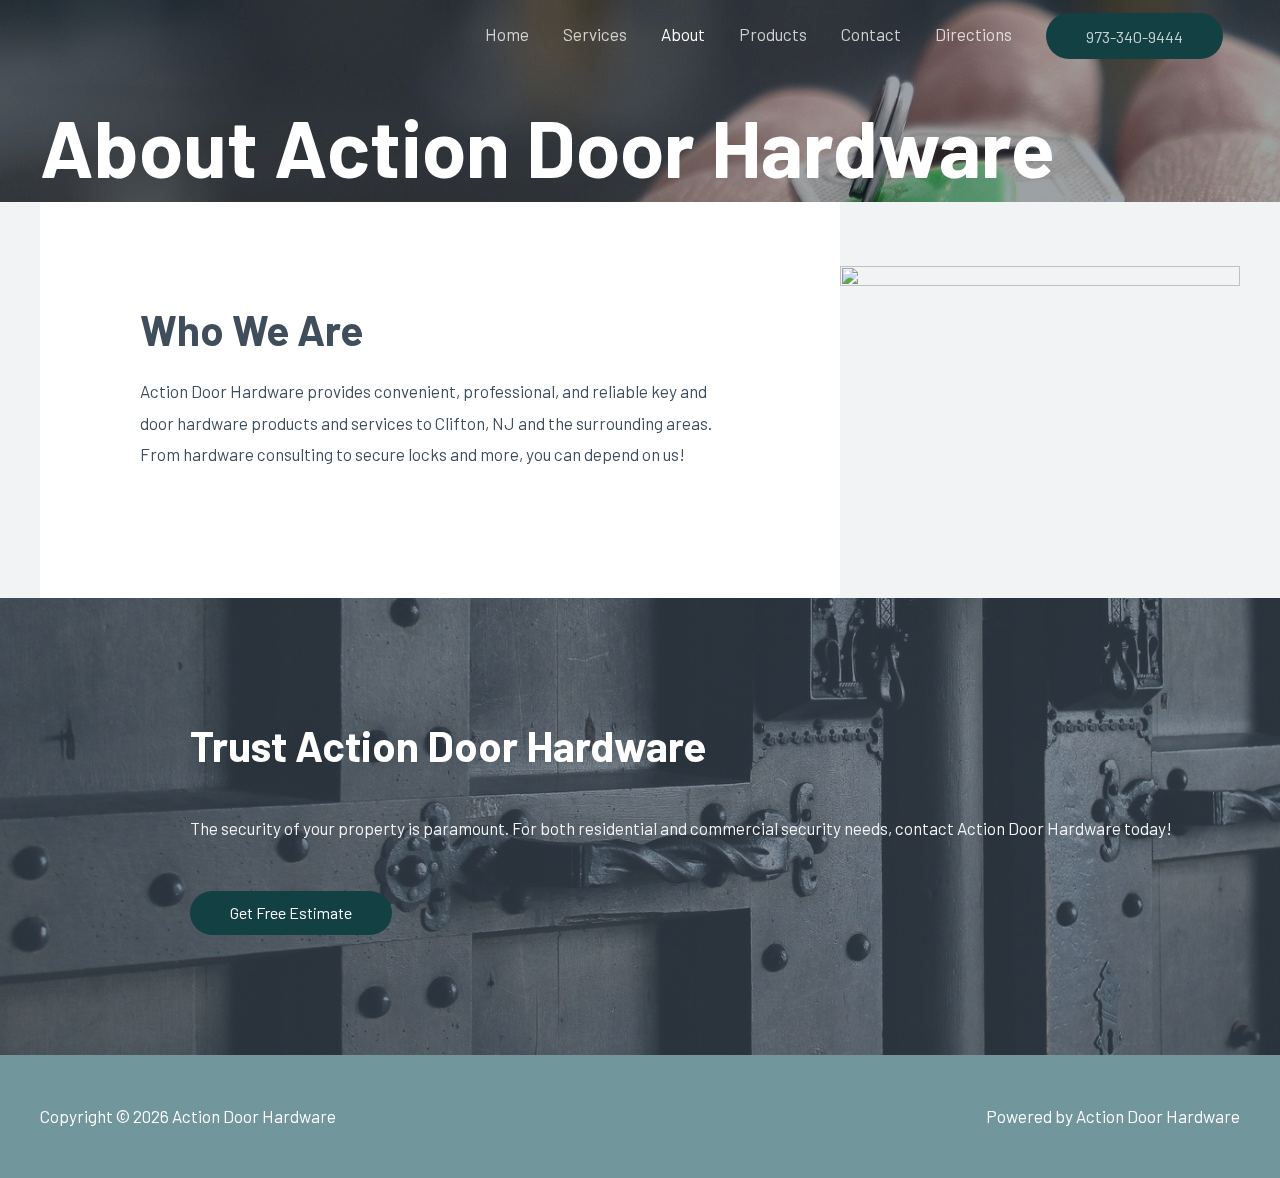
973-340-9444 (1134, 36)
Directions (973, 34)
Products (773, 34)
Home (507, 34)
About (683, 34)
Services (595, 34)
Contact (871, 34)
